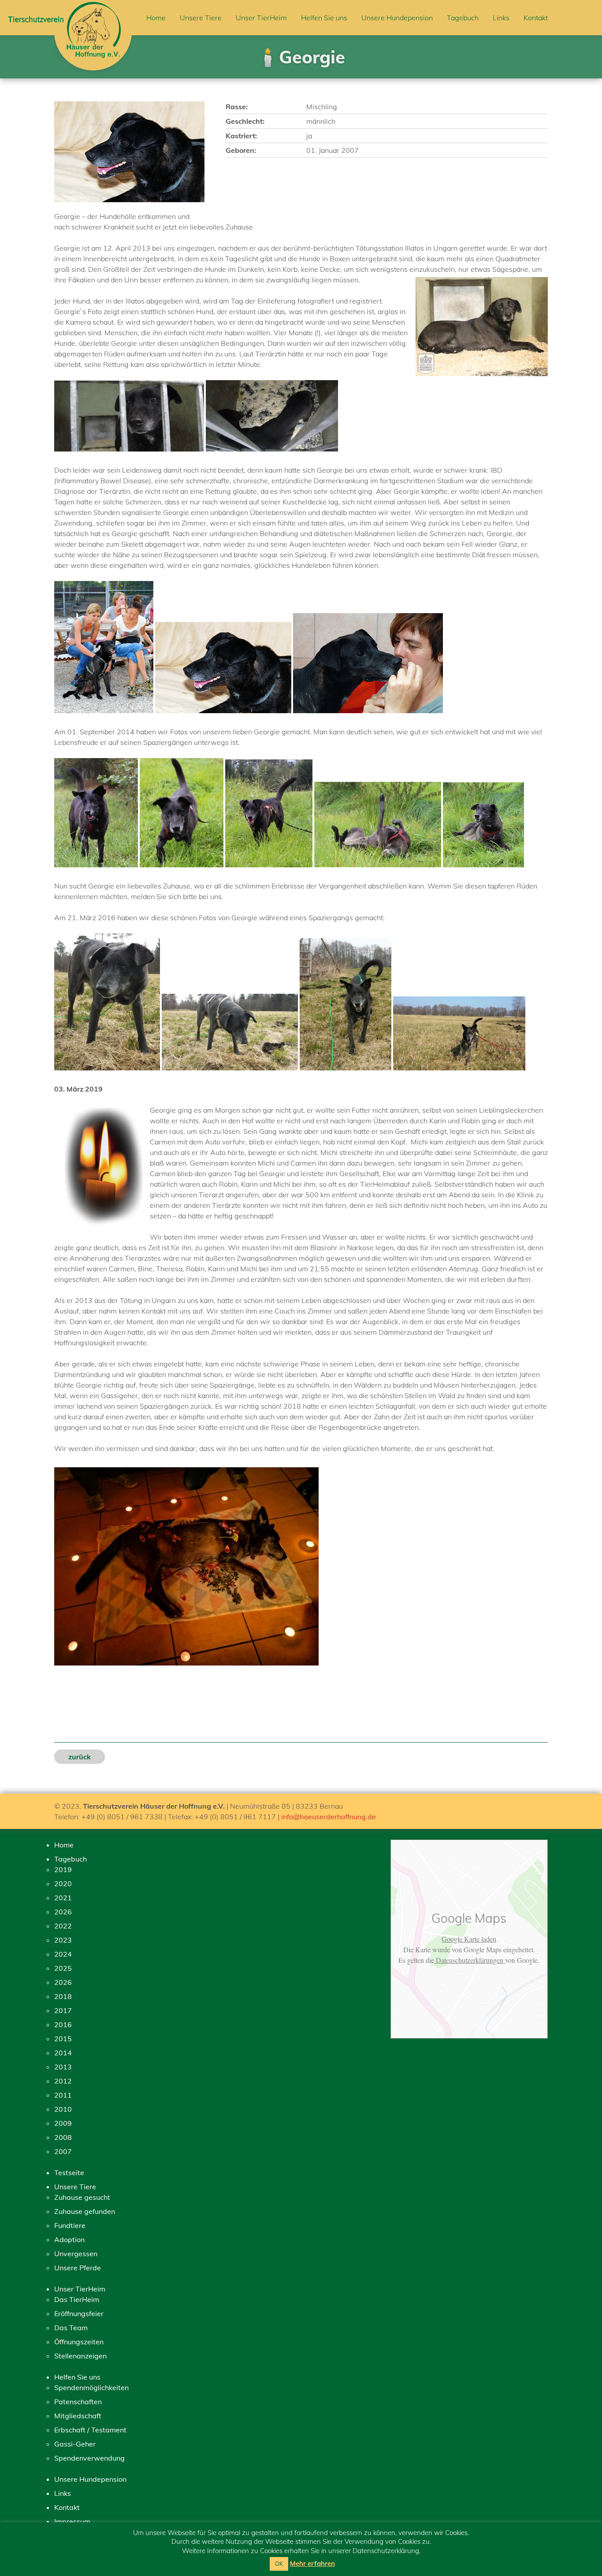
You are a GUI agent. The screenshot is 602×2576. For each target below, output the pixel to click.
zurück (80, 1757)
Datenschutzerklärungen (470, 1960)
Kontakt (536, 18)
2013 (63, 2067)
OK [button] (279, 2564)
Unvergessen (76, 2254)
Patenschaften (78, 2402)
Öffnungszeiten (79, 2342)
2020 (63, 1884)
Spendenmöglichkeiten (91, 2387)
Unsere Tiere (201, 18)
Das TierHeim (77, 2299)
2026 (63, 1912)
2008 (63, 2137)
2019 (63, 1869)
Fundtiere (70, 2225)
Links (501, 18)
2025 (63, 1968)
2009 (63, 2123)
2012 (63, 2081)
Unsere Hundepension (397, 18)
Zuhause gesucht (82, 2197)
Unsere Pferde (78, 2268)
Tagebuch (463, 18)
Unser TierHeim (261, 18)
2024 (63, 1954)
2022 (63, 1926)
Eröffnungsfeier (79, 2313)
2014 (63, 2053)
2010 (63, 2109)
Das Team (71, 2328)
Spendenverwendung (89, 2458)
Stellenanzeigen (80, 2356)
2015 (63, 2039)
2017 (63, 2010)
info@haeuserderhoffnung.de (329, 1817)
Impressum (72, 2521)
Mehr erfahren (312, 2563)
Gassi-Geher (75, 2444)
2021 (63, 1898)
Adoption (69, 2239)
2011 (63, 2095)
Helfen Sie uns (324, 18)
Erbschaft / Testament (90, 2430)
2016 (63, 2025)
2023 (63, 1940)
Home (156, 18)
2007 (63, 2151)
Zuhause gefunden (85, 2211)
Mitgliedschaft (78, 2416)
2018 (63, 1996)
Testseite (69, 2173)
